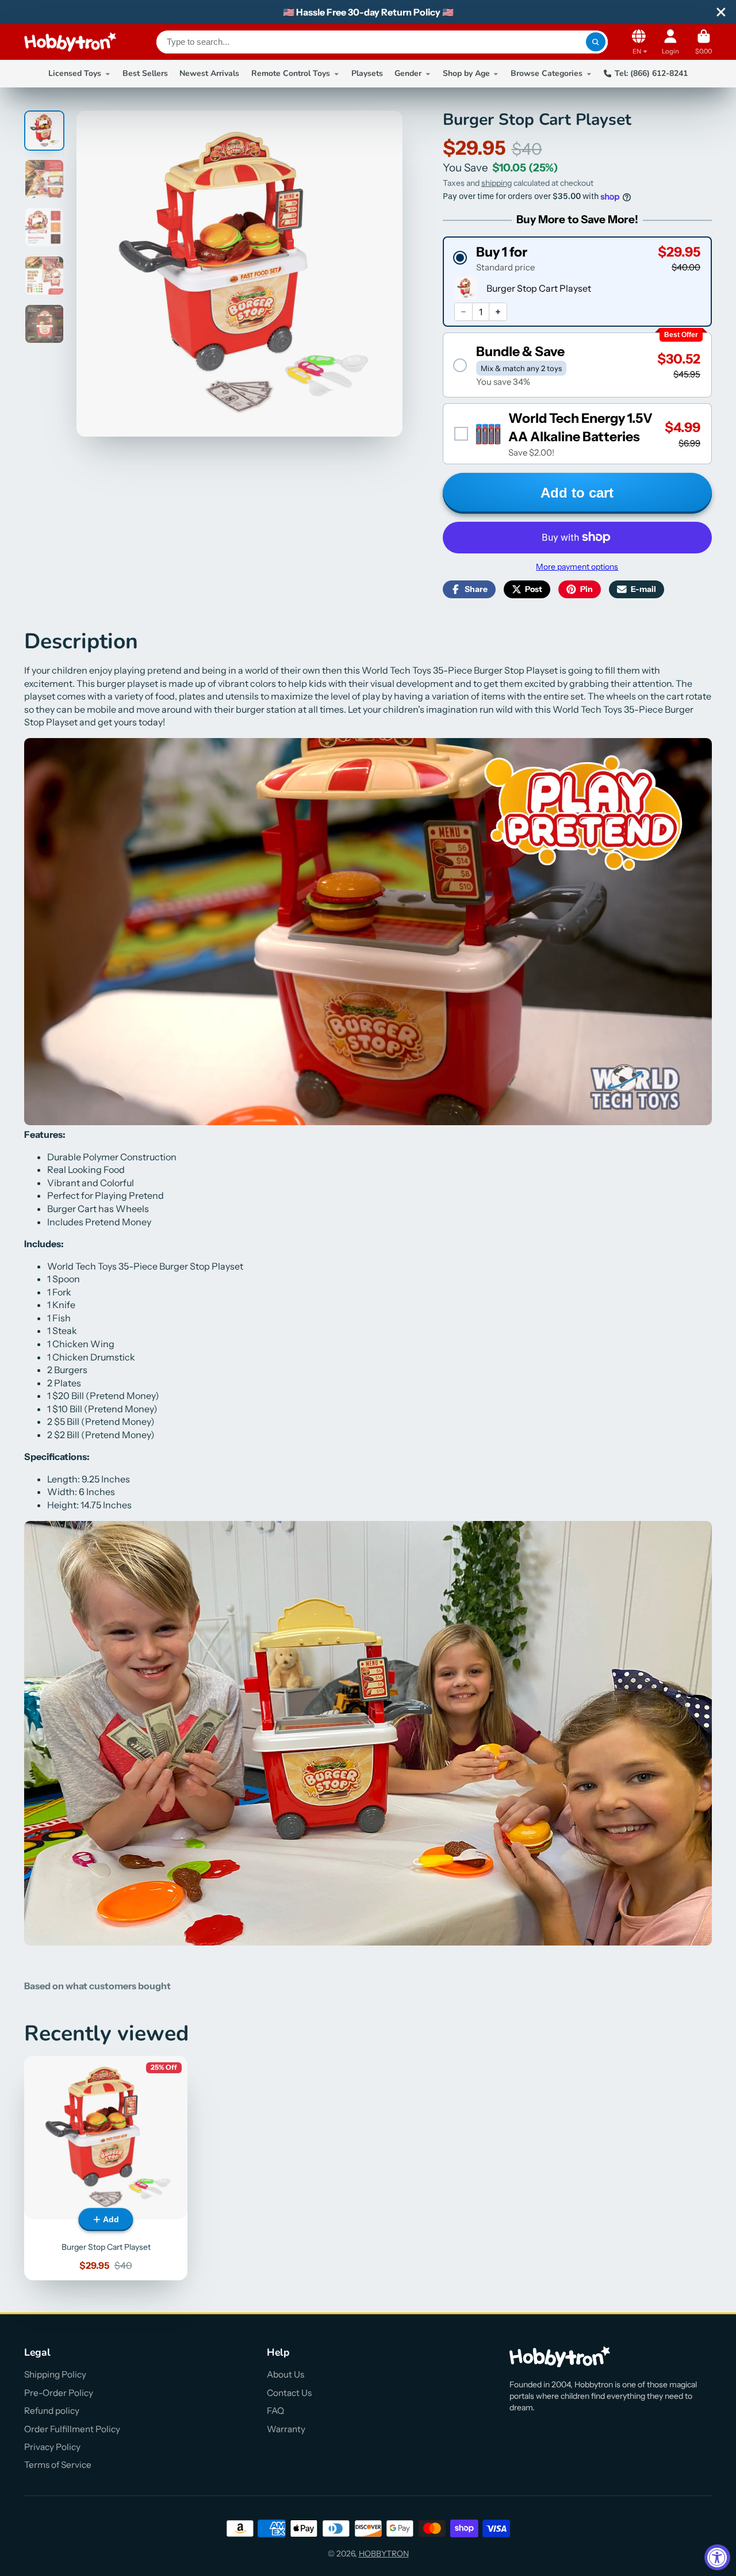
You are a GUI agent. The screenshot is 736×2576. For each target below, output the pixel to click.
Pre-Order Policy (59, 2393)
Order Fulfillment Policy (72, 2429)
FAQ (275, 2411)
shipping (497, 183)
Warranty (286, 2429)
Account (670, 42)
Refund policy (52, 2411)
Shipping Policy (55, 2374)
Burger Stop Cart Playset (106, 2168)
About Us (285, 2374)
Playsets (367, 73)
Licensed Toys (75, 73)
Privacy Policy (52, 2447)
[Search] (596, 42)
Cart (704, 42)
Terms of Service (58, 2465)
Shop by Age (466, 73)
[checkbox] (577, 433)
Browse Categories (547, 73)
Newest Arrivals (209, 73)
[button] (577, 258)
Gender (408, 73)
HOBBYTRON (384, 2554)
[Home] (70, 42)
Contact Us (289, 2393)
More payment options (577, 567)
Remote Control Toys (291, 73)
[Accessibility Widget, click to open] (717, 2557)
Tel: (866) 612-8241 (651, 73)
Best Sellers (145, 73)
